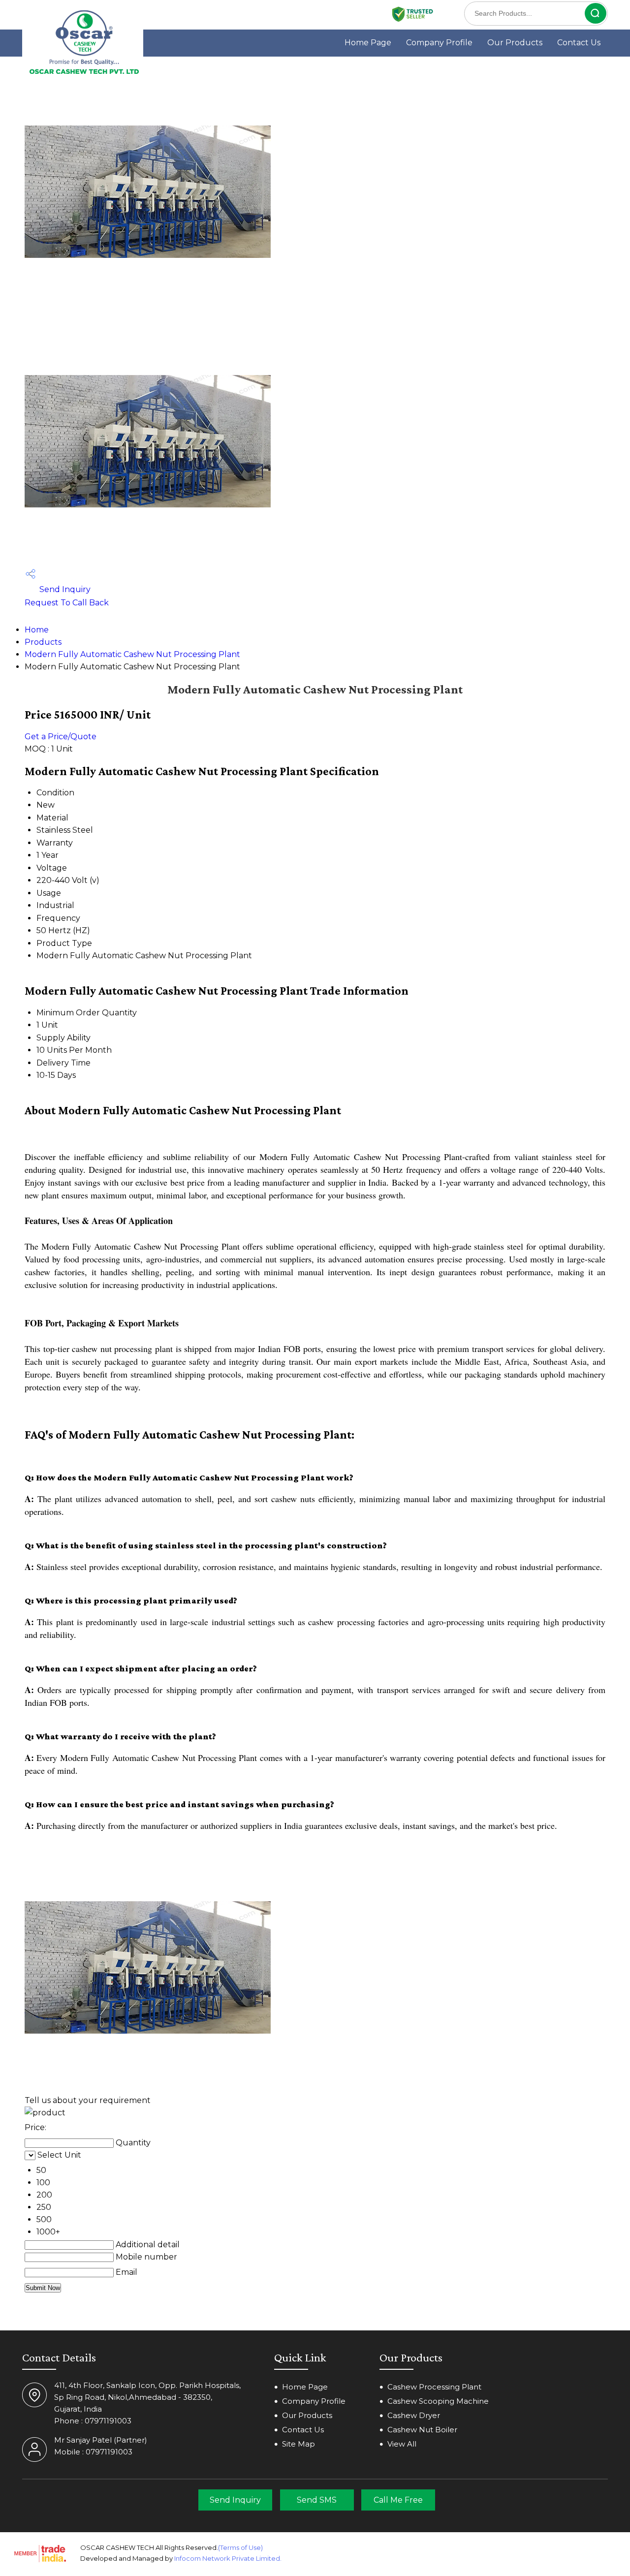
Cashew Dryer (414, 2415)
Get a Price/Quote (61, 737)
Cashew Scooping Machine (438, 2401)
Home (37, 630)
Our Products (515, 43)
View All (402, 2444)
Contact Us (579, 43)
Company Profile (439, 43)
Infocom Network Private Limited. (228, 2558)
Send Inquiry (64, 589)
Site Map (299, 2444)
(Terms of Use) (240, 2547)
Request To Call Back (67, 603)
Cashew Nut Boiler (422, 2430)
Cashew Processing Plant (434, 2387)
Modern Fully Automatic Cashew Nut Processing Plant (132, 654)
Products (43, 642)
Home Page (368, 43)
